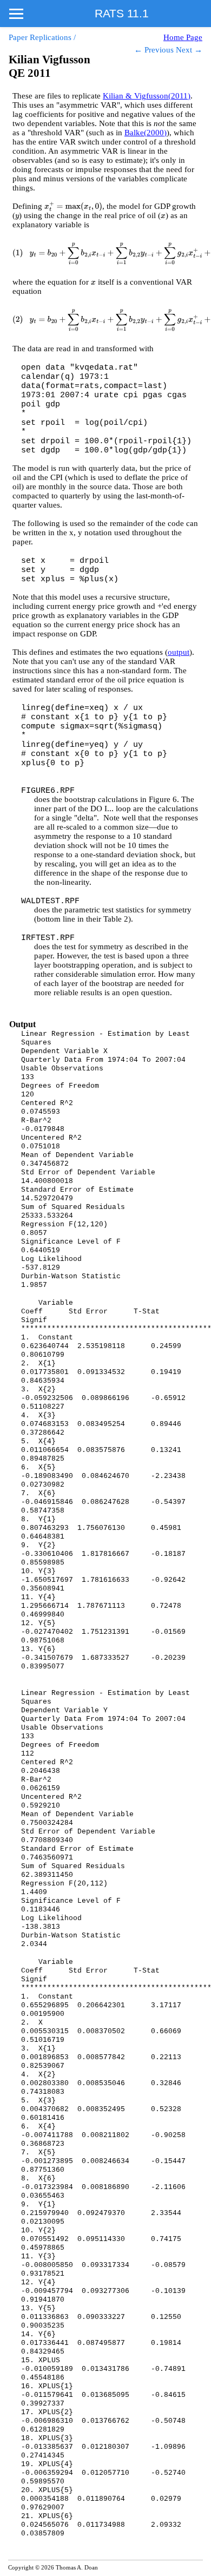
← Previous (154, 50)
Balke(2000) (146, 133)
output (179, 652)
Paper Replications (40, 37)
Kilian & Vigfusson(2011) (147, 96)
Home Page (183, 37)
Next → (189, 50)
